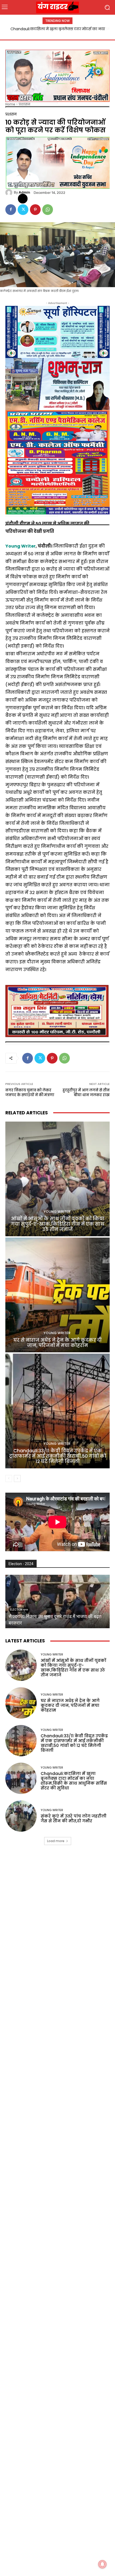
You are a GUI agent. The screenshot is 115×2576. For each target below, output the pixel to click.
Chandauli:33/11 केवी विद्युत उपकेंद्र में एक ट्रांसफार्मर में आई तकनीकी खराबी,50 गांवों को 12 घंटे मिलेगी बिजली (58, 1456)
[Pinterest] (35, 210)
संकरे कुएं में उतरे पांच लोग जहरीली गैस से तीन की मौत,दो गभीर (74, 1818)
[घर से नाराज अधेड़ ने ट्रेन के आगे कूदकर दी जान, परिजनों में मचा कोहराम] (57, 1295)
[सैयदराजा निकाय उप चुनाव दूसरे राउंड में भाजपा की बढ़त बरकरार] (57, 1601)
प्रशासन (24, 104)
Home (10, 104)
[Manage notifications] (102, 2564)
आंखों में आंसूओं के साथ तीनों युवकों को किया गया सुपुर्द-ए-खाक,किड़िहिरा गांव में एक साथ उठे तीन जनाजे (58, 1224)
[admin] (10, 192)
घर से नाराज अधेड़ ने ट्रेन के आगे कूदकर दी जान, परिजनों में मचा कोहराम (57, 1343)
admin (24, 192)
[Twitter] (23, 210)
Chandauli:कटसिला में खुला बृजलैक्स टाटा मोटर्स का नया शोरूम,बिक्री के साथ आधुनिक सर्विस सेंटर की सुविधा (74, 1781)
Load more (56, 1841)
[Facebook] (11, 210)
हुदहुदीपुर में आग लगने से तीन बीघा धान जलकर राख (86, 1093)
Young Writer (20, 546)
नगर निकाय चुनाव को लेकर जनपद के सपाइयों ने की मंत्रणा (30, 1093)
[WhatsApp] (48, 210)
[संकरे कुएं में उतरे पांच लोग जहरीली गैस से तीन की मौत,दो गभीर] (21, 1816)
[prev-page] (9, 1478)
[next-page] (17, 1478)
